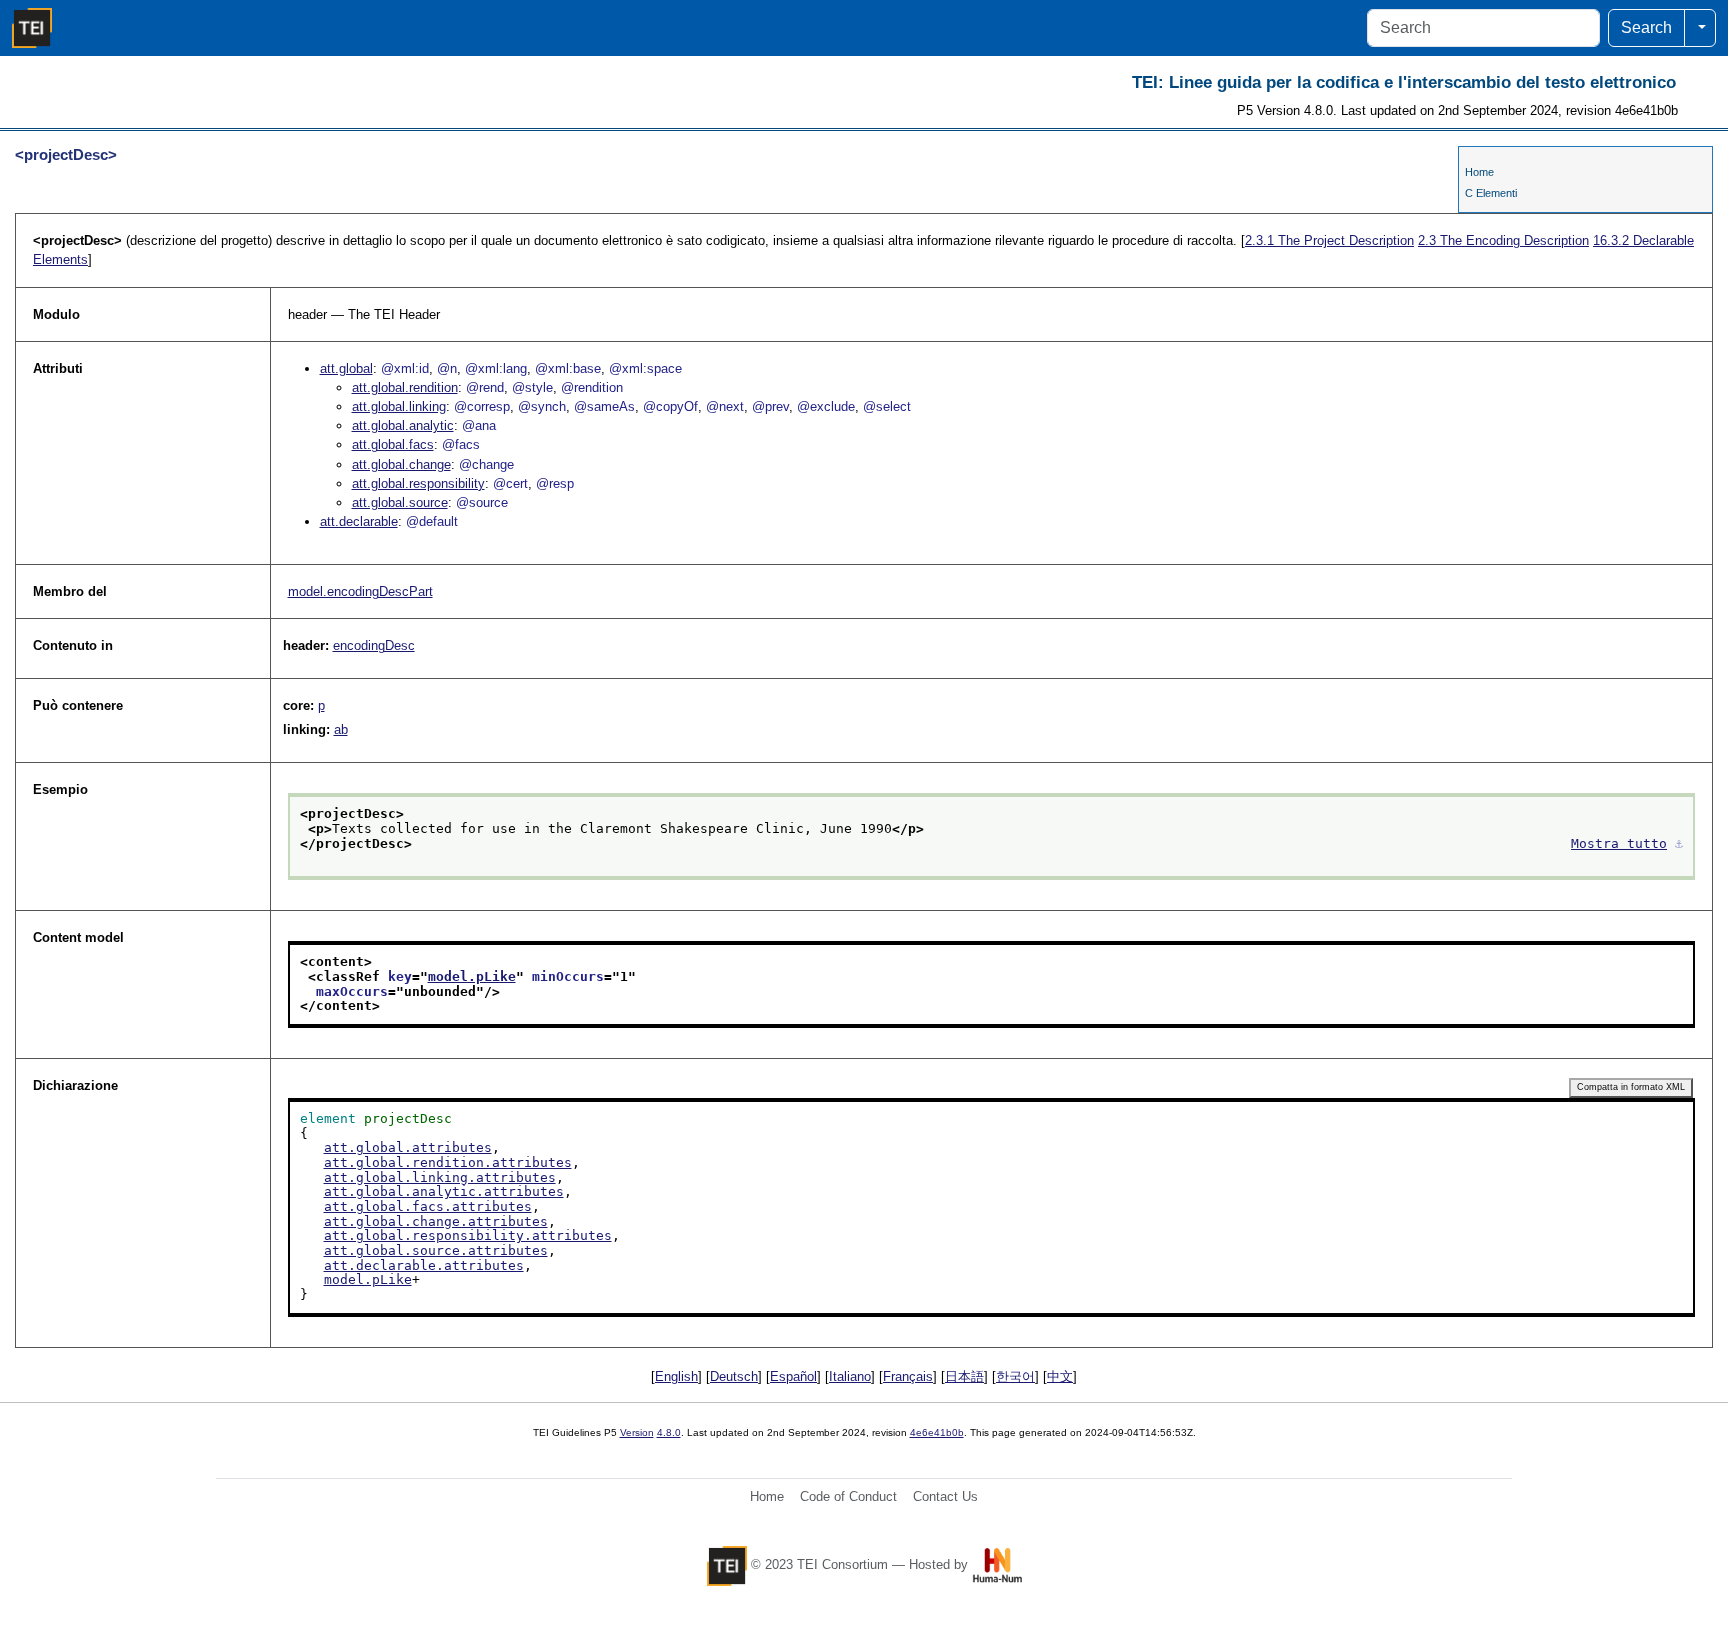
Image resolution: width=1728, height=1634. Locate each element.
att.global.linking (399, 406)
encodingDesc (374, 645)
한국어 (1015, 1376)
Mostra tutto (1619, 843)
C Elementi (1491, 193)
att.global (346, 368)
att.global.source (400, 502)
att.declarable (359, 521)
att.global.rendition (405, 387)
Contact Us (945, 1496)
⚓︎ (1679, 843)
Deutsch (734, 1376)
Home (1479, 172)
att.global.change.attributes (436, 1221)
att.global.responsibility (418, 483)
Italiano (850, 1376)
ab (341, 729)
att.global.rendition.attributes (448, 1162)
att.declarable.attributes (424, 1265)
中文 (1060, 1376)
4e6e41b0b (937, 1432)
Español (793, 1376)
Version (637, 1432)
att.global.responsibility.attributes (468, 1235)
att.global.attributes (408, 1147)
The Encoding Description (1503, 240)
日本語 (964, 1376)
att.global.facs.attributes (428, 1206)
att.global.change (401, 464)
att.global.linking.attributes (440, 1177)
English (676, 1376)
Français (908, 1376)
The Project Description (1329, 240)
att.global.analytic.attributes (444, 1191)
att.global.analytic (403, 425)
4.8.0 (669, 1432)
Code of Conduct (848, 1496)
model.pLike (472, 976)
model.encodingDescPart (360, 591)
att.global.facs (393, 444)
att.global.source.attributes (436, 1250)
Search (1646, 27)
